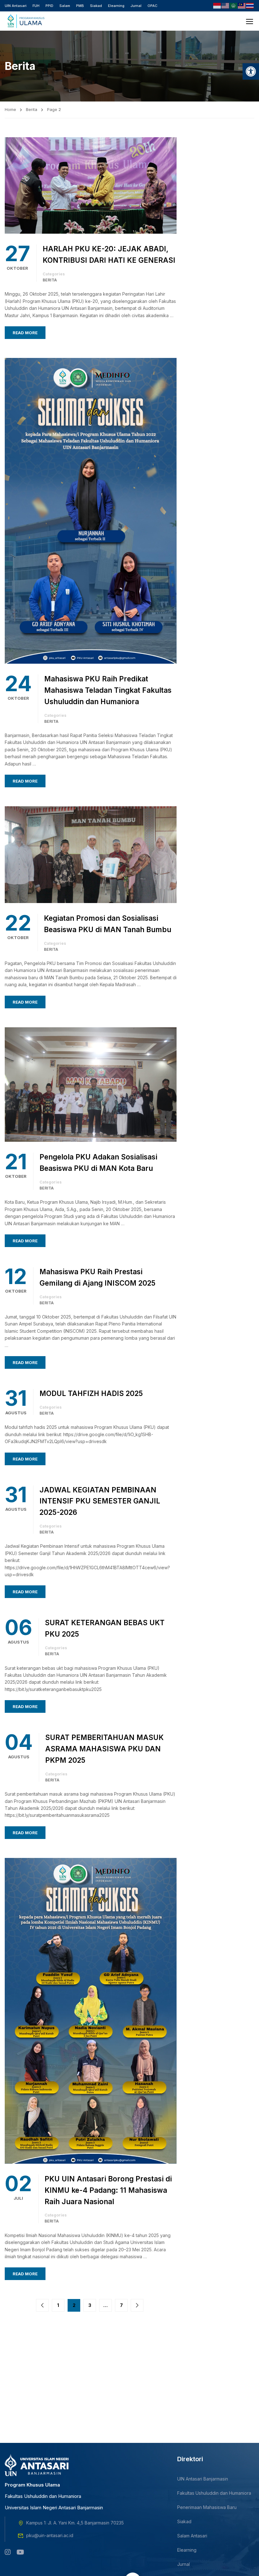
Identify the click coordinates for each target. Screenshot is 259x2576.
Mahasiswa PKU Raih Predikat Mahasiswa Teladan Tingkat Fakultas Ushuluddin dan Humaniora (108, 690)
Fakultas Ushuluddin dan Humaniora (214, 2493)
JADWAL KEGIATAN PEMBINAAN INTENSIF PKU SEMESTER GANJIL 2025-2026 (100, 1501)
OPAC (152, 6)
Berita (32, 109)
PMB (80, 6)
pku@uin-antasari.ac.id (50, 2535)
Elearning (116, 6)
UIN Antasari (16, 6)
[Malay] (242, 5)
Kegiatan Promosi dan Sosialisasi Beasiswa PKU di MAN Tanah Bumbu (108, 924)
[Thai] (250, 5)
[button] (251, 71)
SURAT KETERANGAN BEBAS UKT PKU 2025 (105, 1628)
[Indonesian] (217, 5)
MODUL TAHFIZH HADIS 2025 (91, 1393)
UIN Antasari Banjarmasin (203, 2479)
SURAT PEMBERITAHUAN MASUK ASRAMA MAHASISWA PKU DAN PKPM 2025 (104, 1749)
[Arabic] (234, 5)
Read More (25, 333)
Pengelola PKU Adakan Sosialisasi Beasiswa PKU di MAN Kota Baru (98, 1162)
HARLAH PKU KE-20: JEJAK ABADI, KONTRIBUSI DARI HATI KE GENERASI (109, 254)
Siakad (96, 6)
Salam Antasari (192, 2536)
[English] (226, 5)
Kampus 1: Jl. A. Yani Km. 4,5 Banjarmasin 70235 (75, 2523)
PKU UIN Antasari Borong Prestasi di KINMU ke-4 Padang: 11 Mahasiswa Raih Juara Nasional (108, 2190)
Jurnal (136, 6)
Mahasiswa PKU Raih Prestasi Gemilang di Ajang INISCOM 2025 (97, 1277)
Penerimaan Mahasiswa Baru (207, 2507)
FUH (36, 6)
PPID (49, 6)
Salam (65, 6)
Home (10, 109)
